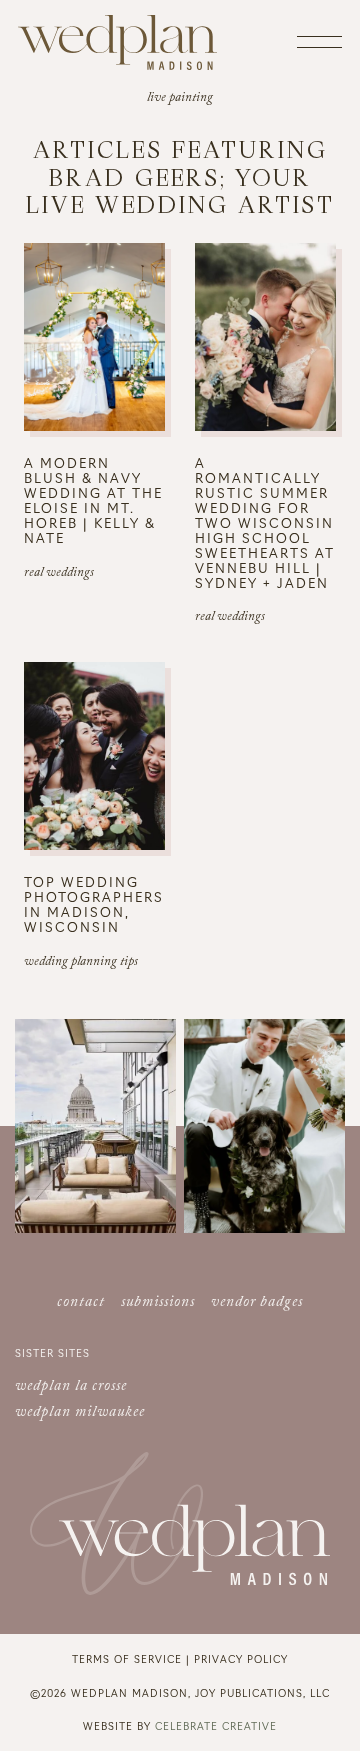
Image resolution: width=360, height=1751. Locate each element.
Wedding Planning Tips (81, 963)
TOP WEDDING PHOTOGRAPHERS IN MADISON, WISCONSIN (94, 904)
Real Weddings (59, 574)
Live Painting (180, 99)
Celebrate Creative (216, 1725)
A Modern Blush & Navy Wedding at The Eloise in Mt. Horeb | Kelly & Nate (93, 500)
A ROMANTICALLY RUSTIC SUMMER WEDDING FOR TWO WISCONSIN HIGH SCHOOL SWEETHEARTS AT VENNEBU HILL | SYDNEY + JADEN (265, 522)
